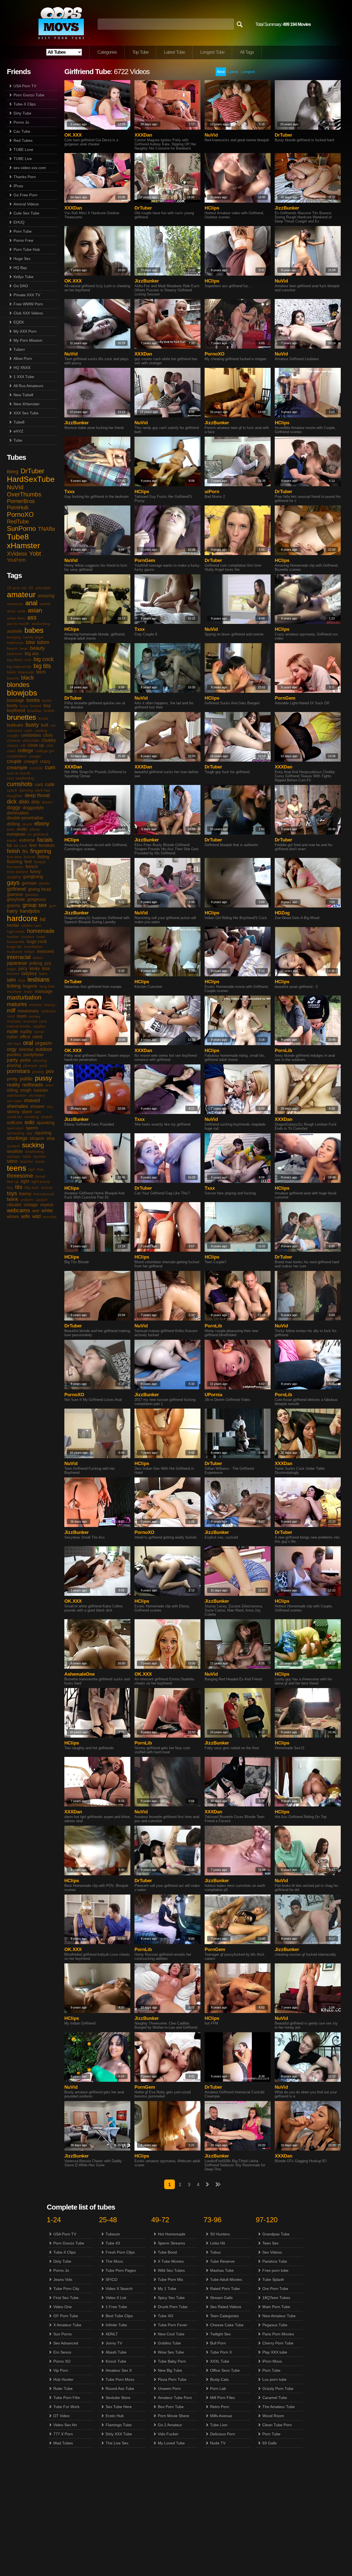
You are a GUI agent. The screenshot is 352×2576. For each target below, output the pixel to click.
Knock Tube (116, 2361)
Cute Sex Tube (26, 213)
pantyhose (34, 1055)
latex (43, 974)
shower (37, 1106)
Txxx (69, 492)
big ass (32, 653)
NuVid (15, 487)
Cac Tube (22, 131)
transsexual (44, 1194)
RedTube (18, 521)
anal (31, 603)
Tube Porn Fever (173, 2325)
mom (22, 1016)
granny (14, 905)
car (53, 725)
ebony (42, 824)
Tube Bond (167, 2252)
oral (28, 1043)
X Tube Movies (171, 2261)
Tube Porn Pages (121, 2270)
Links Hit (218, 2243)
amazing (46, 596)
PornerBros (21, 501)
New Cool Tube (171, 2334)
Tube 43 (113, 2243)
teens (16, 1168)
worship (50, 1217)
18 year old (17, 588)
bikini (11, 672)
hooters (28, 937)
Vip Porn (61, 2370)
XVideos (17, 554)
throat (40, 1176)
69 (31, 588)
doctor (47, 802)
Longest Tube (212, 52)
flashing (15, 862)
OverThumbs (24, 494)
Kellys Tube (24, 277)
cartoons (14, 730)
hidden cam (31, 925)
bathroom (15, 643)
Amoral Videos (26, 204)
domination (18, 813)
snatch (47, 1117)
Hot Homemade (172, 2234)
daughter (15, 796)
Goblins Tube (169, 2343)
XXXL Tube (220, 2361)
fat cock (20, 846)
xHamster (23, 546)
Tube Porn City (66, 2289)
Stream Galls (221, 2298)
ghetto (44, 883)
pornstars (18, 1071)
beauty (37, 648)
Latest (233, 72)
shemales (17, 1106)
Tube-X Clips (25, 104)
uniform (27, 1200)
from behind (17, 872)
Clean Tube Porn (277, 2425)
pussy (43, 1078)
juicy (23, 968)
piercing (40, 1060)
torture (47, 1188)
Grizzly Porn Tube (278, 2388)
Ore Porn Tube (275, 2289)
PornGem (145, 560)
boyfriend (16, 710)
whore (13, 1217)
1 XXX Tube (24, 377)
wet (36, 1211)
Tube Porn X (221, 2352)
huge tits (14, 947)
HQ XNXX (22, 368)
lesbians (38, 979)
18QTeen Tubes (276, 2298)
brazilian (35, 711)
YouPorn (16, 560)
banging (14, 637)
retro (49, 1085)
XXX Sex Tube (26, 413)
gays (13, 883)
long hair (47, 986)
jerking (36, 963)
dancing (26, 790)
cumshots (20, 784)
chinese (14, 740)
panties (14, 1055)
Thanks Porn (25, 177)
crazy (45, 761)
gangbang (33, 877)
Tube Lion (219, 2425)
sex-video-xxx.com (30, 168)
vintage (31, 1205)
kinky (35, 968)
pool (43, 1066)
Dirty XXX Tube (119, 2434)
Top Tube (140, 52)
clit (23, 745)
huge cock (37, 941)
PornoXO (20, 514)
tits (19, 1187)
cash (28, 730)
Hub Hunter (63, 2379)
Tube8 (19, 422)
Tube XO (166, 2316)
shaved (32, 1100)
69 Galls (269, 2443)
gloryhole (16, 899)
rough (26, 1090)
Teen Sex (270, 2243)
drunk (27, 824)
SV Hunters (220, 2234)
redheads (33, 1085)
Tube (18, 440)
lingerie (30, 986)
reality (13, 1085)
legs (22, 980)
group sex (35, 905)
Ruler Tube (63, 2388)
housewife (16, 942)
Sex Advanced (66, 2343)
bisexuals (26, 672)
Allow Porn (23, 358)
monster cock (35, 1021)
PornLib (283, 1051)
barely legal (33, 637)
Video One (63, 2307)
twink (13, 1199)
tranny (25, 1194)
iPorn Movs (272, 2361)
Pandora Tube (275, 2261)
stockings (17, 1138)
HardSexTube (31, 479)
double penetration (25, 818)
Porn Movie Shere (174, 2416)
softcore (15, 1123)
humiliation (33, 947)
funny (35, 872)
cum (50, 767)
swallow (15, 1151)
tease (40, 1161)
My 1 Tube (167, 2289)
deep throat (37, 795)
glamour (15, 894)
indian (29, 952)
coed (11, 751)
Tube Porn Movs (120, 2379)
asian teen (16, 618)
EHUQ (19, 222)
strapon (37, 1138)
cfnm (48, 735)
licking (14, 986)
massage (44, 991)
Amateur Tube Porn (175, 2398)
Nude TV (218, 2443)
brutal (43, 718)
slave (27, 1112)
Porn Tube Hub (27, 249)
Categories (107, 52)
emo (11, 829)
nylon (12, 1037)
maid (28, 991)
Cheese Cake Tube (227, 2325)
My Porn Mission (28, 340)
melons (35, 1005)
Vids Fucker (168, 2434)
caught (13, 735)
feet (33, 845)
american (15, 604)
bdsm (43, 642)
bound (36, 706)
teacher (26, 1161)
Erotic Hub (115, 2416)
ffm (25, 851)
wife (26, 1216)
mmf (11, 1016)
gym (53, 906)
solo (29, 1122)
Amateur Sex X (119, 2370)
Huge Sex (22, 259)
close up (36, 745)
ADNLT (112, 2334)
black (28, 678)
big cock (44, 659)
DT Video (61, 2416)
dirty (35, 802)
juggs (12, 969)
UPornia (213, 1395)
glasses (32, 895)
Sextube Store (118, 2398)
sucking (33, 1145)
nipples (39, 1026)
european (16, 834)
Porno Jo (21, 122)
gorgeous (36, 899)
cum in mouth (19, 773)
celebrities (31, 735)
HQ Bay (20, 268)
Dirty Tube (22, 113)
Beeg (13, 472)
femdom (47, 845)
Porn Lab (218, 2388)
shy (50, 1107)
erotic (22, 829)
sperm (32, 1128)
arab (22, 611)
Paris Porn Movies (278, 2334)
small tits (14, 1117)
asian (35, 610)
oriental (26, 1049)
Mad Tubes (63, 2443)
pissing (14, 1065)
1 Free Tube (116, 2307)
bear (24, 648)
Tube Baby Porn (172, 2361)
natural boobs (19, 1026)
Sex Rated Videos (226, 2307)
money (35, 1016)
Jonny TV (114, 2343)
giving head (39, 889)
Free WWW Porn (28, 304)
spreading (16, 1133)
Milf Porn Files (222, 2398)
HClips (212, 208)
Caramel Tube (275, 2398)
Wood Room (273, 2416)
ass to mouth (18, 624)
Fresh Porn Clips (120, 2252)
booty (12, 706)
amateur (21, 595)
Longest (248, 72)
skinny (13, 1112)
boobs (33, 700)
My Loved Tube (171, 2443)
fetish (13, 851)
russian (41, 1090)
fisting (43, 857)
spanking (46, 1123)
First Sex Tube (66, 2298)
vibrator (14, 1205)
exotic (12, 840)
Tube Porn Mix (170, 2279)
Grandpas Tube (276, 2234)
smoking (31, 1117)
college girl (45, 751)
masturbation (24, 997)
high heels (16, 931)
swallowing (34, 1151)
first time (14, 857)
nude (12, 1031)
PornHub (18, 507)
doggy (14, 808)
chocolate (31, 740)
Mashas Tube (222, 2270)
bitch (41, 672)
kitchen (13, 974)
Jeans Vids (63, 2279)
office (25, 1037)
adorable (43, 588)
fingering (41, 851)
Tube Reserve (222, 2261)
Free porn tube (275, 2270)
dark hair (43, 790)
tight (25, 1181)
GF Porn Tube (66, 2316)
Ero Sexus (62, 2352)
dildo (24, 802)
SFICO (112, 2279)
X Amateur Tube (67, 2325)
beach (12, 648)
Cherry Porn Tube (278, 2343)
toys (12, 1193)
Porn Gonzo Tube (29, 95)
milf (11, 1010)
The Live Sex (117, 2443)
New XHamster (27, 404)
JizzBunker (287, 208)
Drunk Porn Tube (173, 2307)
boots (47, 700)
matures (17, 1004)
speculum (15, 1128)
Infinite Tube (116, 2325)
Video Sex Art (65, 2425)
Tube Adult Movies (226, 2279)
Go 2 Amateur (170, 2425)
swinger (14, 1156)
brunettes (21, 717)
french (32, 867)
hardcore (22, 918)
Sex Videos (272, 2252)
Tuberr (19, 349)
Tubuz (215, 2252)
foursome (15, 867)
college (25, 751)
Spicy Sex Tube (171, 2298)
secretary (37, 1095)
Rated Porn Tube (225, 2289)
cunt (39, 785)
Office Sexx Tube (225, 2370)
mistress (48, 1011)
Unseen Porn (169, 2388)
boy (47, 706)
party (12, 1060)
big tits (42, 666)
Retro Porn (220, 2407)
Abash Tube (116, 2352)
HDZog (282, 913)
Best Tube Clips (119, 2316)
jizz (48, 963)
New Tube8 (23, 395)
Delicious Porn (223, 2434)
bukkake (15, 725)
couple (14, 761)
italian (38, 958)
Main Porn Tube (276, 2307)
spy (29, 1133)
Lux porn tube (274, 2379)
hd (43, 919)
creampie (17, 768)
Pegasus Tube (275, 2325)
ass (32, 617)
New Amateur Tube (279, 2316)
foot (28, 862)
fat (9, 845)
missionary (28, 1011)
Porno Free (23, 240)
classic (13, 745)
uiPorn (212, 492)
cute (50, 784)
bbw (30, 642)
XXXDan (143, 135)
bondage (16, 700)
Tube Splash (273, 2279)
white (47, 1211)
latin (11, 980)
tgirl (31, 1169)
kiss (46, 968)
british (49, 711)
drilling (13, 824)
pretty (12, 1079)
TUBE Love (23, 150)
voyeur (47, 1205)
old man (14, 1044)
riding (12, 1090)
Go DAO (21, 286)
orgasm (43, 1043)
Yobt (35, 554)
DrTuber (32, 471)
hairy (12, 911)
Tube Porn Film (67, 2398)
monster (14, 1021)
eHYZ (18, 431)
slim (38, 1112)
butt (45, 725)
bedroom (15, 654)
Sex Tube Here (119, 2407)
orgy (12, 1049)
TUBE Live (23, 159)
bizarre (13, 678)
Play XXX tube (275, 2352)
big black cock (19, 660)
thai (40, 1169)
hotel (41, 937)
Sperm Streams (171, 2243)
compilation (17, 756)
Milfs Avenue (221, 2416)
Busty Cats (219, 2379)
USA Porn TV (25, 86)
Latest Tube (174, 52)
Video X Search (119, 2289)
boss (24, 706)
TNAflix (47, 529)
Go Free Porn (25, 195)
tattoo (12, 1161)
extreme (27, 840)
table (27, 1156)
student (13, 1146)
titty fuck (32, 1188)
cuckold (36, 768)
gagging (14, 877)
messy (50, 1005)
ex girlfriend (38, 834)
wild (36, 1216)
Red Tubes (23, 140)
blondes (18, 685)
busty (32, 725)
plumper (30, 1066)
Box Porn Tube (171, 2407)
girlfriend (16, 889)
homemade (41, 931)
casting (41, 730)
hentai (13, 925)
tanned (39, 1156)
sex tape (14, 1101)
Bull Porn (218, 2343)
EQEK (19, 322)
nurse (39, 1032)
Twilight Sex (220, 2334)
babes (34, 630)
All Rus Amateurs (28, 386)
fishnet (30, 857)
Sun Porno (63, 2334)
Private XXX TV (27, 295)
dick (12, 801)
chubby (49, 740)
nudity (26, 1032)
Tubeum (113, 2234)
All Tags (247, 52)
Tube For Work (66, 2407)
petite (25, 1060)
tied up (13, 1181)
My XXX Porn (25, 331)
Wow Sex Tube (171, 2352)
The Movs (114, 2261)
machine (14, 991)
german (29, 883)
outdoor (44, 1049)
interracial (19, 957)
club (50, 745)
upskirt (42, 1200)
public (26, 1079)
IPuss (18, 186)
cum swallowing (20, 778)
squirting (43, 1133)
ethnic (35, 829)
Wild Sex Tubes (171, 2270)
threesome (20, 1176)
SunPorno (21, 528)
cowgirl (31, 761)
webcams (18, 1210)
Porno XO (62, 2361)
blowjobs (22, 693)
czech (12, 790)
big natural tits (19, 667)
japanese (17, 963)
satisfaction (17, 1095)
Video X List (116, 2298)
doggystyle (33, 808)
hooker (13, 937)
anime (45, 604)
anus (11, 611)
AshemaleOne (79, 1674)
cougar (35, 756)
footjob (40, 862)
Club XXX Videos (28, 313)
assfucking (41, 624)
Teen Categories (224, 2316)
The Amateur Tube (279, 2407)
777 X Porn (63, 2434)
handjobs (30, 911)
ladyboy (29, 973)
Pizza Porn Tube (172, 2379)
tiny (10, 1188)
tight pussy (41, 1181)
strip (51, 1138)
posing (38, 1072)
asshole (15, 631)
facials (45, 840)
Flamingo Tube (119, 2425)
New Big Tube (170, 2370)
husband (14, 952)
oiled (37, 1037)
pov (50, 1071)
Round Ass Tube (120, 2388)
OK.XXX (73, 135)
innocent (45, 951)
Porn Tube (23, 231)
